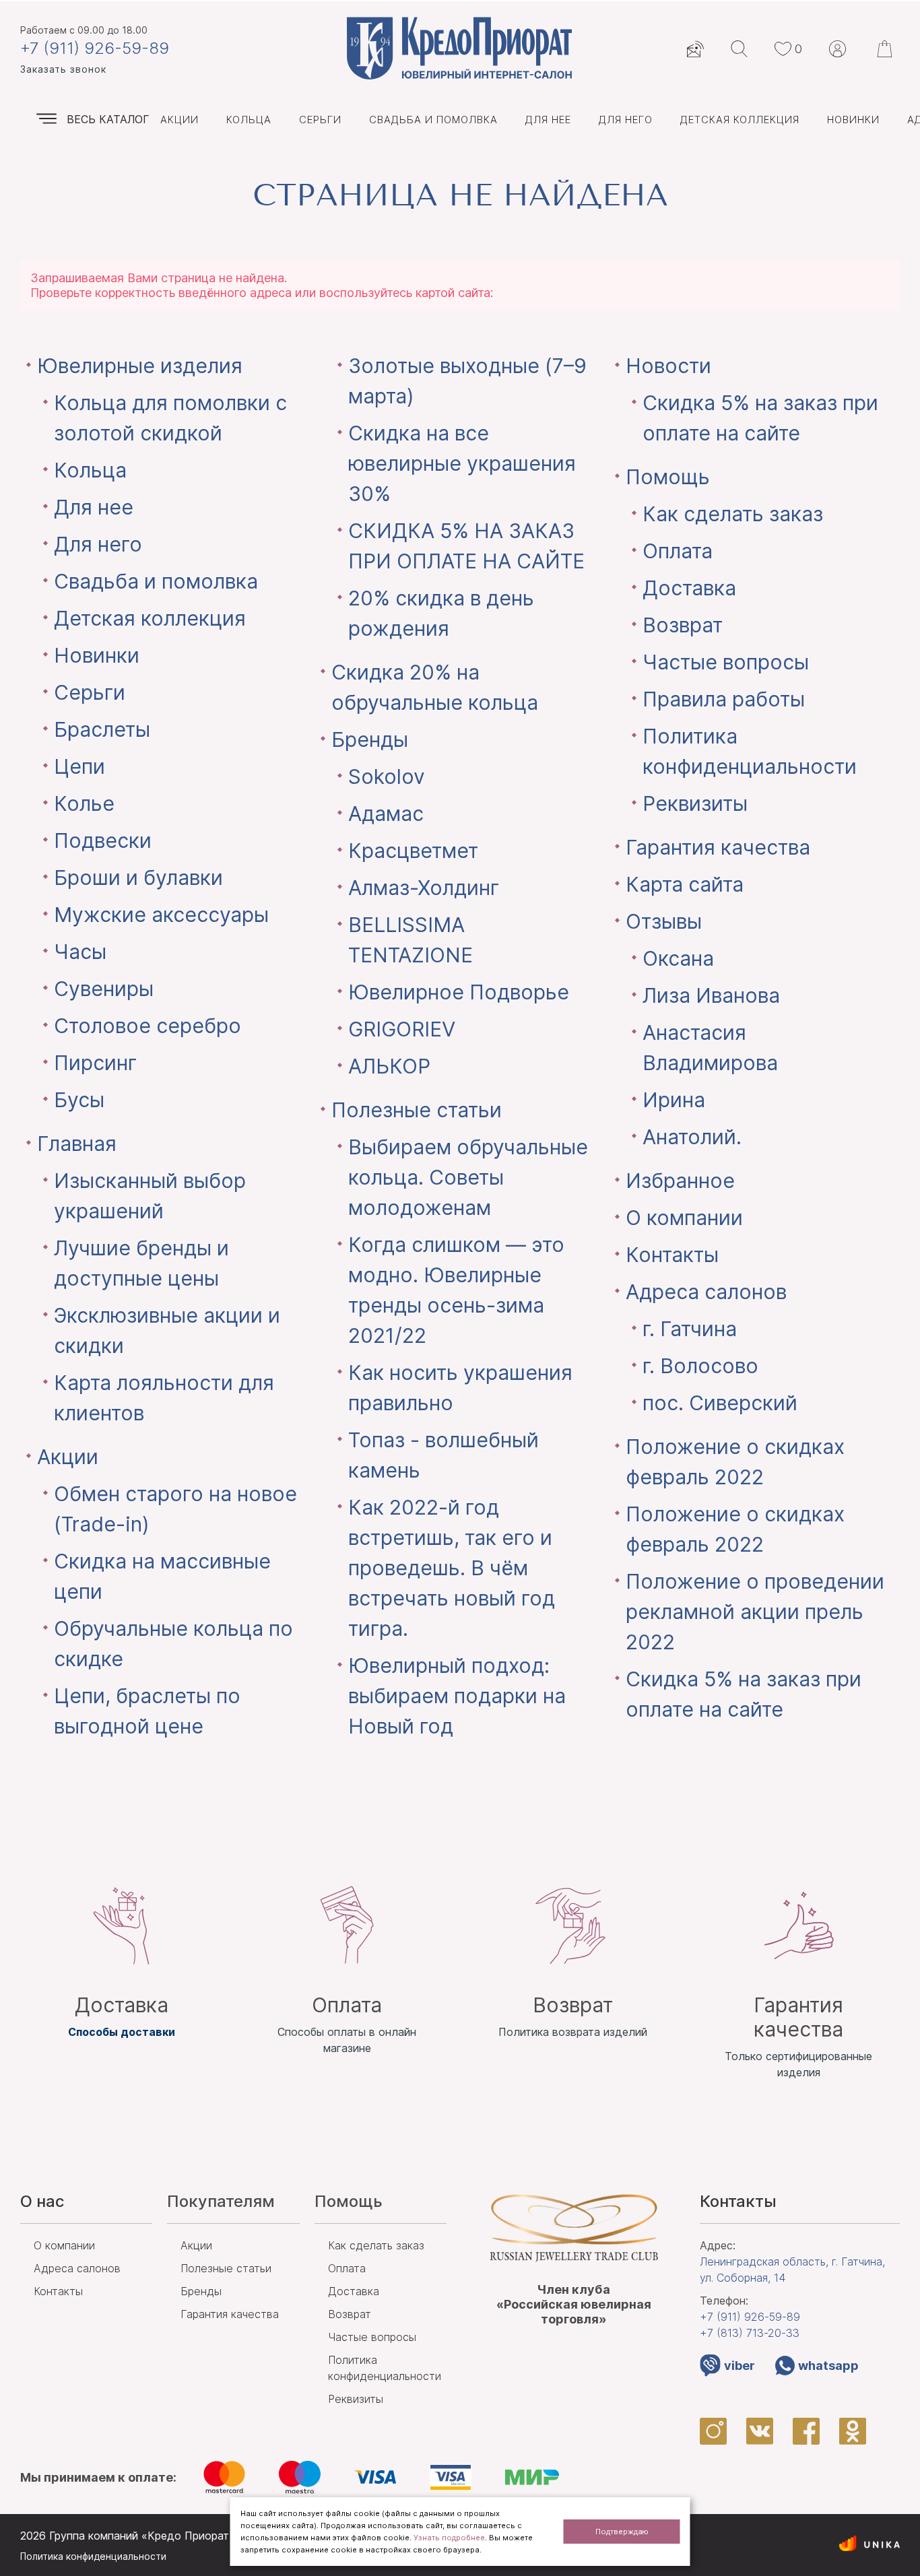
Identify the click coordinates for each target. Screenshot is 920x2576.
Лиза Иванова (711, 995)
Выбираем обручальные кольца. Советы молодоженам (468, 1177)
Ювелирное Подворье (459, 992)
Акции (179, 120)
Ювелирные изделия (140, 366)
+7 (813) (750, 2333)
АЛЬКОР (389, 1066)
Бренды (370, 739)
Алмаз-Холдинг (424, 888)
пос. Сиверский (720, 1403)
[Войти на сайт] (837, 49)
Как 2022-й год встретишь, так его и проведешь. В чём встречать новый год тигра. (452, 1568)
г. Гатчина (690, 1329)
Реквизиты (695, 803)
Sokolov (387, 777)
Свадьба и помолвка (433, 120)
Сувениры (104, 989)
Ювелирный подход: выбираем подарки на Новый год (457, 1696)
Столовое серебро (147, 1026)
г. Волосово (700, 1366)
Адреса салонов (706, 1292)
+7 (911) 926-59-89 (95, 48)
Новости (668, 366)
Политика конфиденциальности (93, 2556)
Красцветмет (413, 851)
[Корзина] (886, 49)
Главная (77, 1144)
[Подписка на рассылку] (695, 49)
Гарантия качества (718, 847)
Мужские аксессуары (161, 915)
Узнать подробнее (449, 2538)
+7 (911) (750, 2317)
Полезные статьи (417, 1110)
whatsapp (828, 2366)
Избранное (680, 1181)
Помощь (668, 477)
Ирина (674, 1100)
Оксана (678, 958)
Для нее (548, 120)
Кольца (249, 120)
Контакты (672, 1255)
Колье (84, 803)
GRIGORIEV (402, 1029)
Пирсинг (95, 1063)
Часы (80, 952)
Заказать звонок (63, 69)
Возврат (683, 625)
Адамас (386, 814)
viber (740, 2366)
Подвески (103, 840)
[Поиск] (739, 49)
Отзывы (664, 921)
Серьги (320, 120)
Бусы (79, 1100)
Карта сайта (685, 884)
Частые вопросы (726, 662)
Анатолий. (692, 1137)
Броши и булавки (138, 878)
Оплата (678, 551)
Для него (626, 120)
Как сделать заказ (733, 514)
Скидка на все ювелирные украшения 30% (462, 463)
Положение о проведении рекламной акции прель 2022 (755, 1612)
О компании (684, 1218)
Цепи (79, 766)
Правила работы (724, 699)
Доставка (689, 588)
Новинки (853, 120)
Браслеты (102, 729)
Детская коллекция (740, 120)
